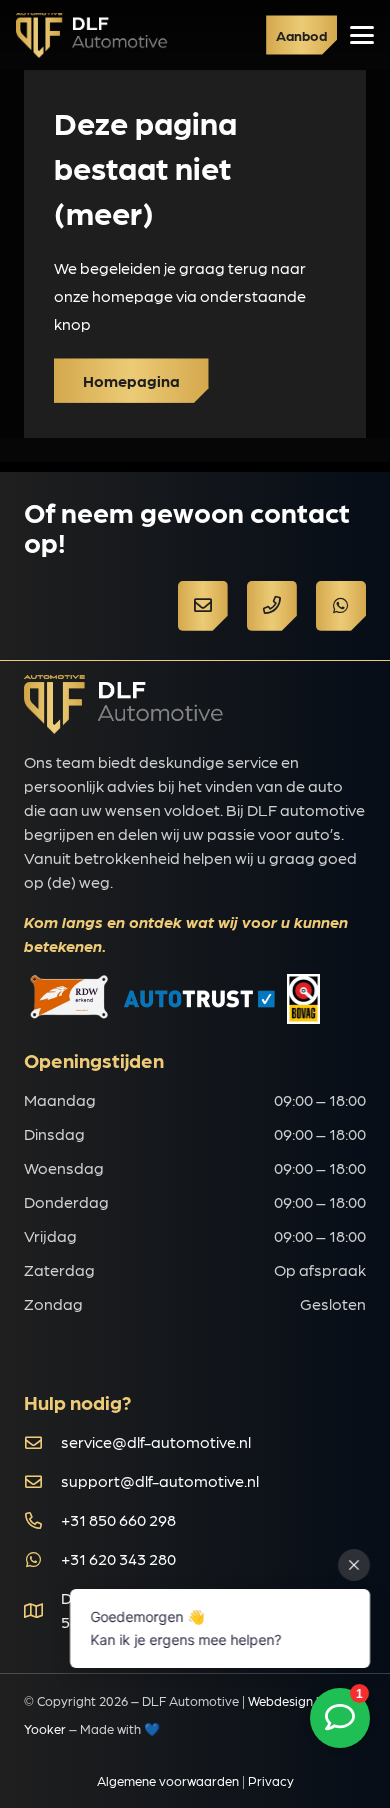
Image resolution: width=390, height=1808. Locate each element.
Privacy (271, 1780)
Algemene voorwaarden (168, 1780)
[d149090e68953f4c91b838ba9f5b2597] (92, 35)
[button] (362, 35)
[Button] (203, 606)
